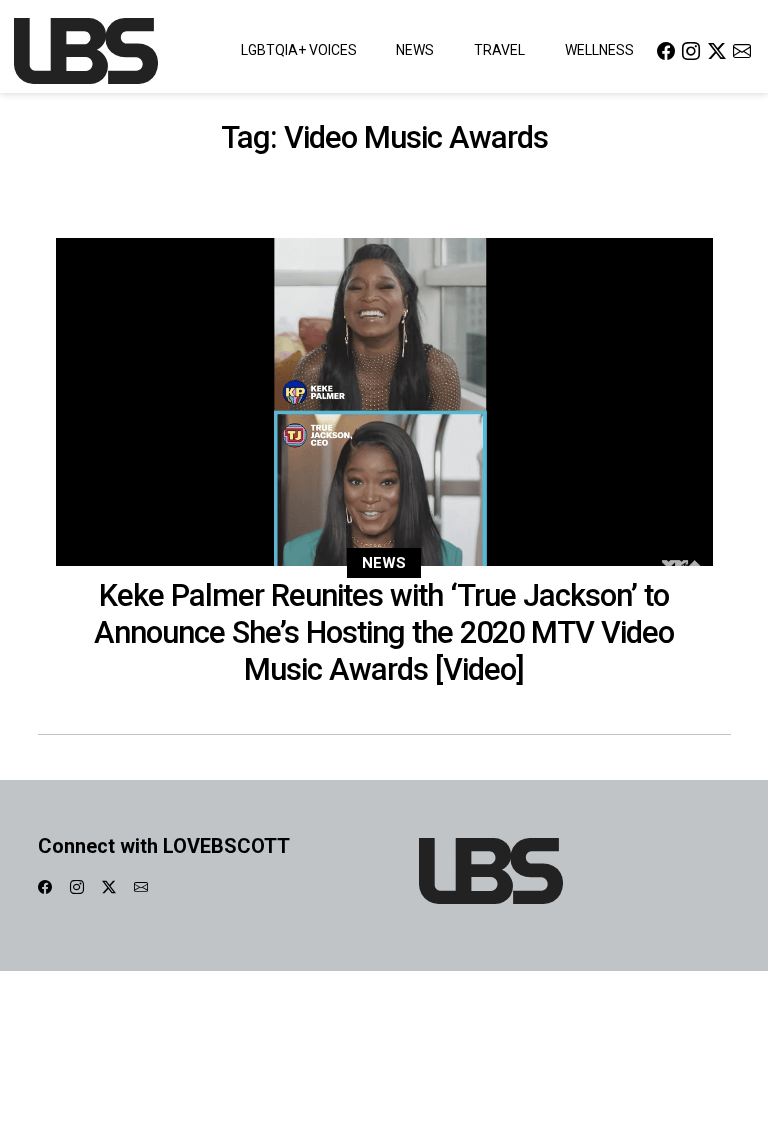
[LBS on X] (717, 50)
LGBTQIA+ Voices (299, 50)
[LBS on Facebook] (666, 50)
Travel (499, 50)
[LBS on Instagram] (691, 50)
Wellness (599, 50)
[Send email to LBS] (742, 50)
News (415, 50)
